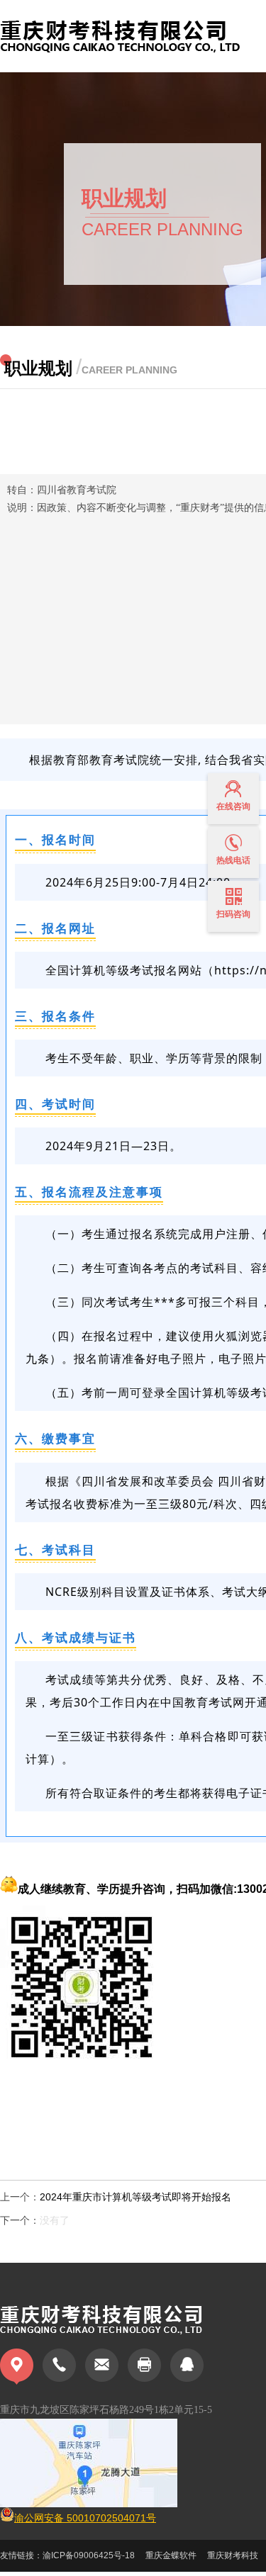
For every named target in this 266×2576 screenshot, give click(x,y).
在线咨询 (233, 806)
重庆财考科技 (233, 2555)
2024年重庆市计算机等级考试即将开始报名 (135, 2197)
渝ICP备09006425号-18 (89, 2555)
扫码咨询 (233, 914)
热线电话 (233, 860)
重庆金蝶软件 (171, 2555)
